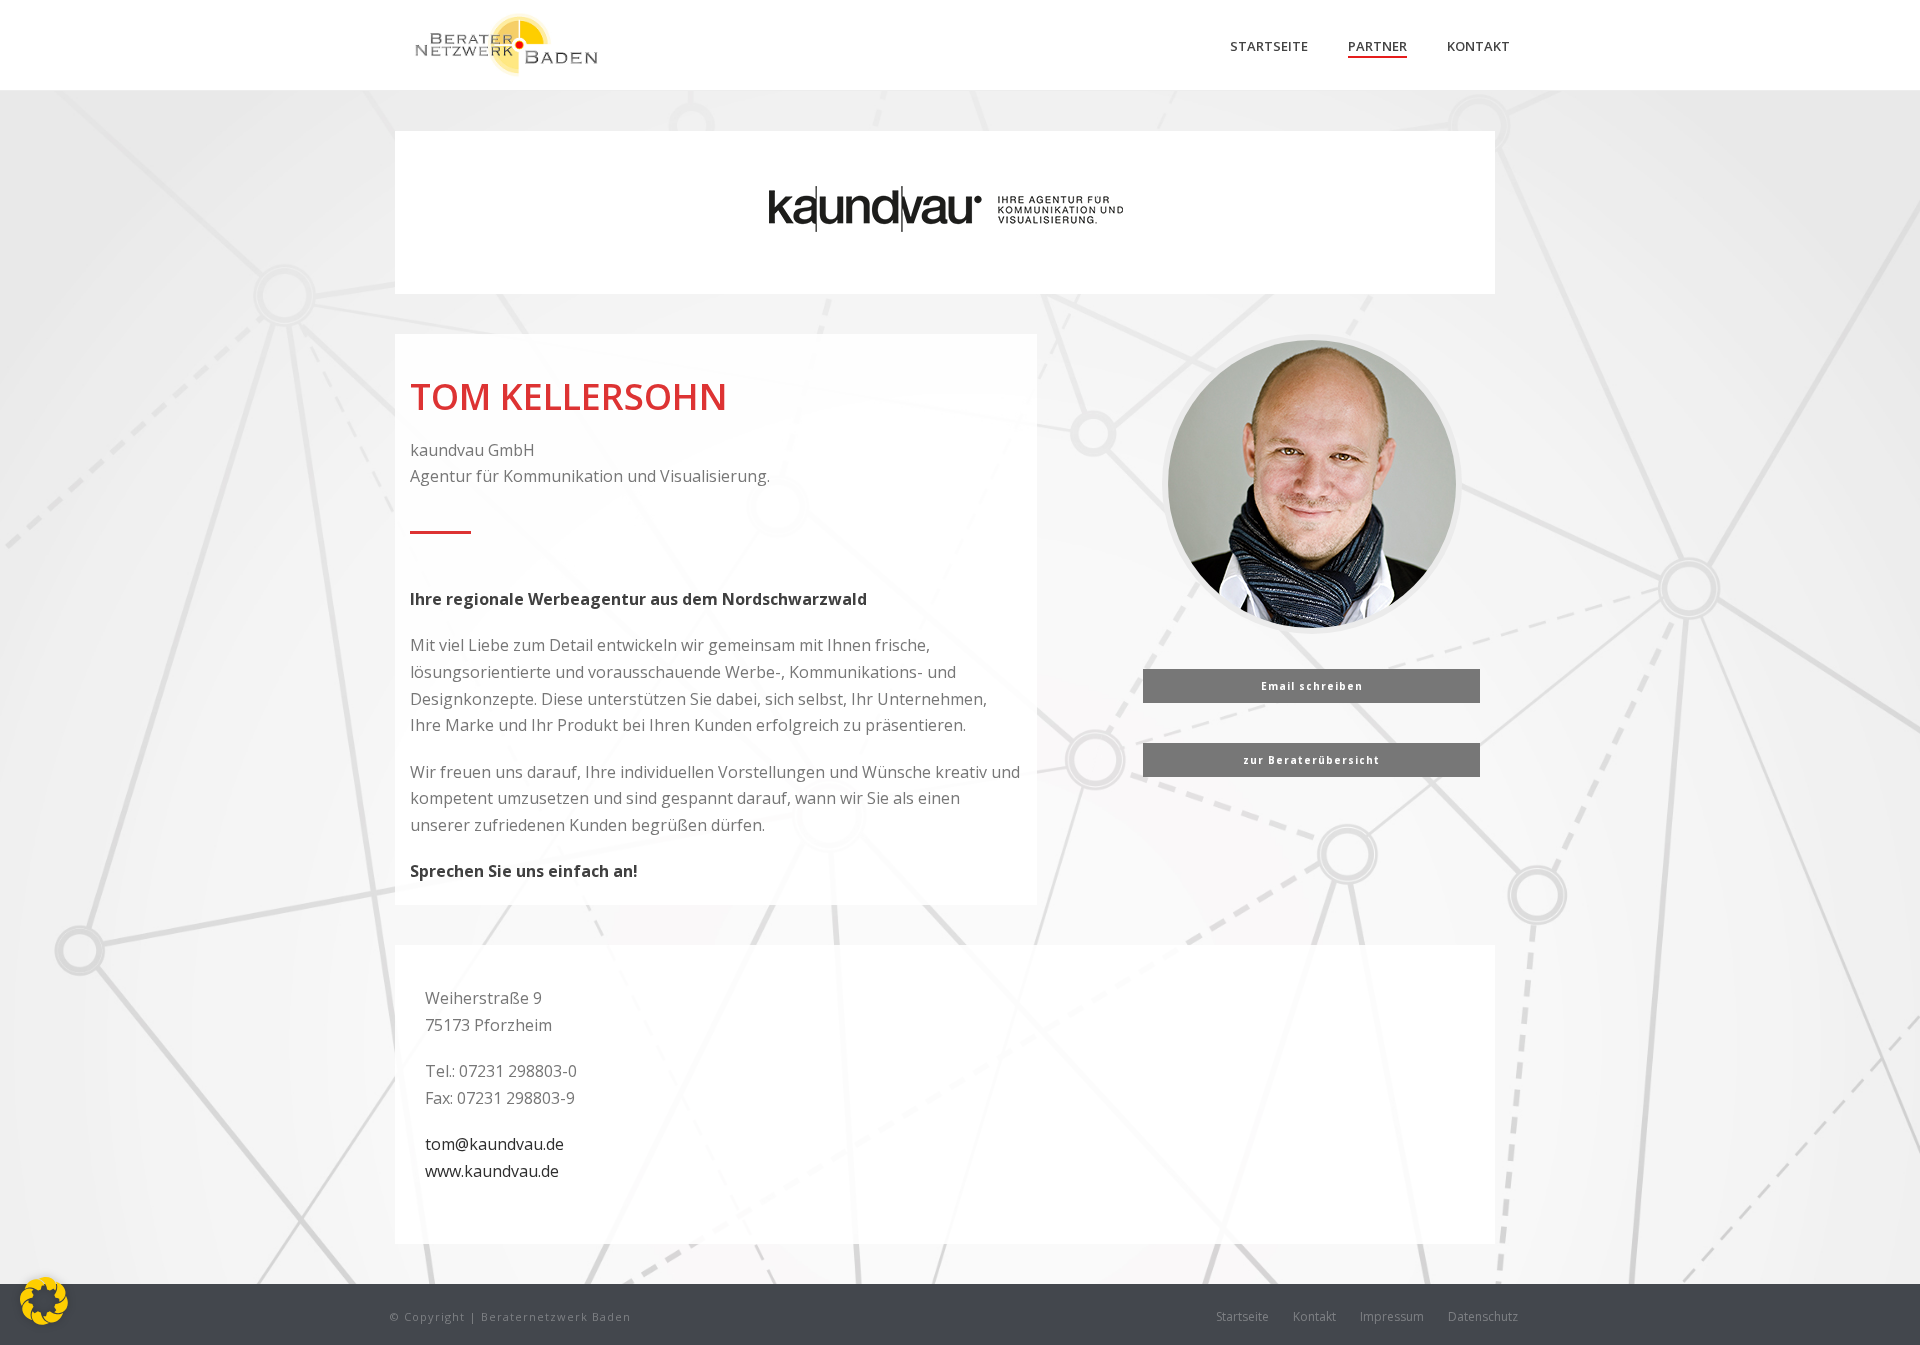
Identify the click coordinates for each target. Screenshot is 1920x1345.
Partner (1377, 46)
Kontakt (1478, 46)
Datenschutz (1483, 1317)
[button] (44, 1301)
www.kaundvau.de (492, 1171)
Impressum (1392, 1317)
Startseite (1269, 46)
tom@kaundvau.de (494, 1144)
